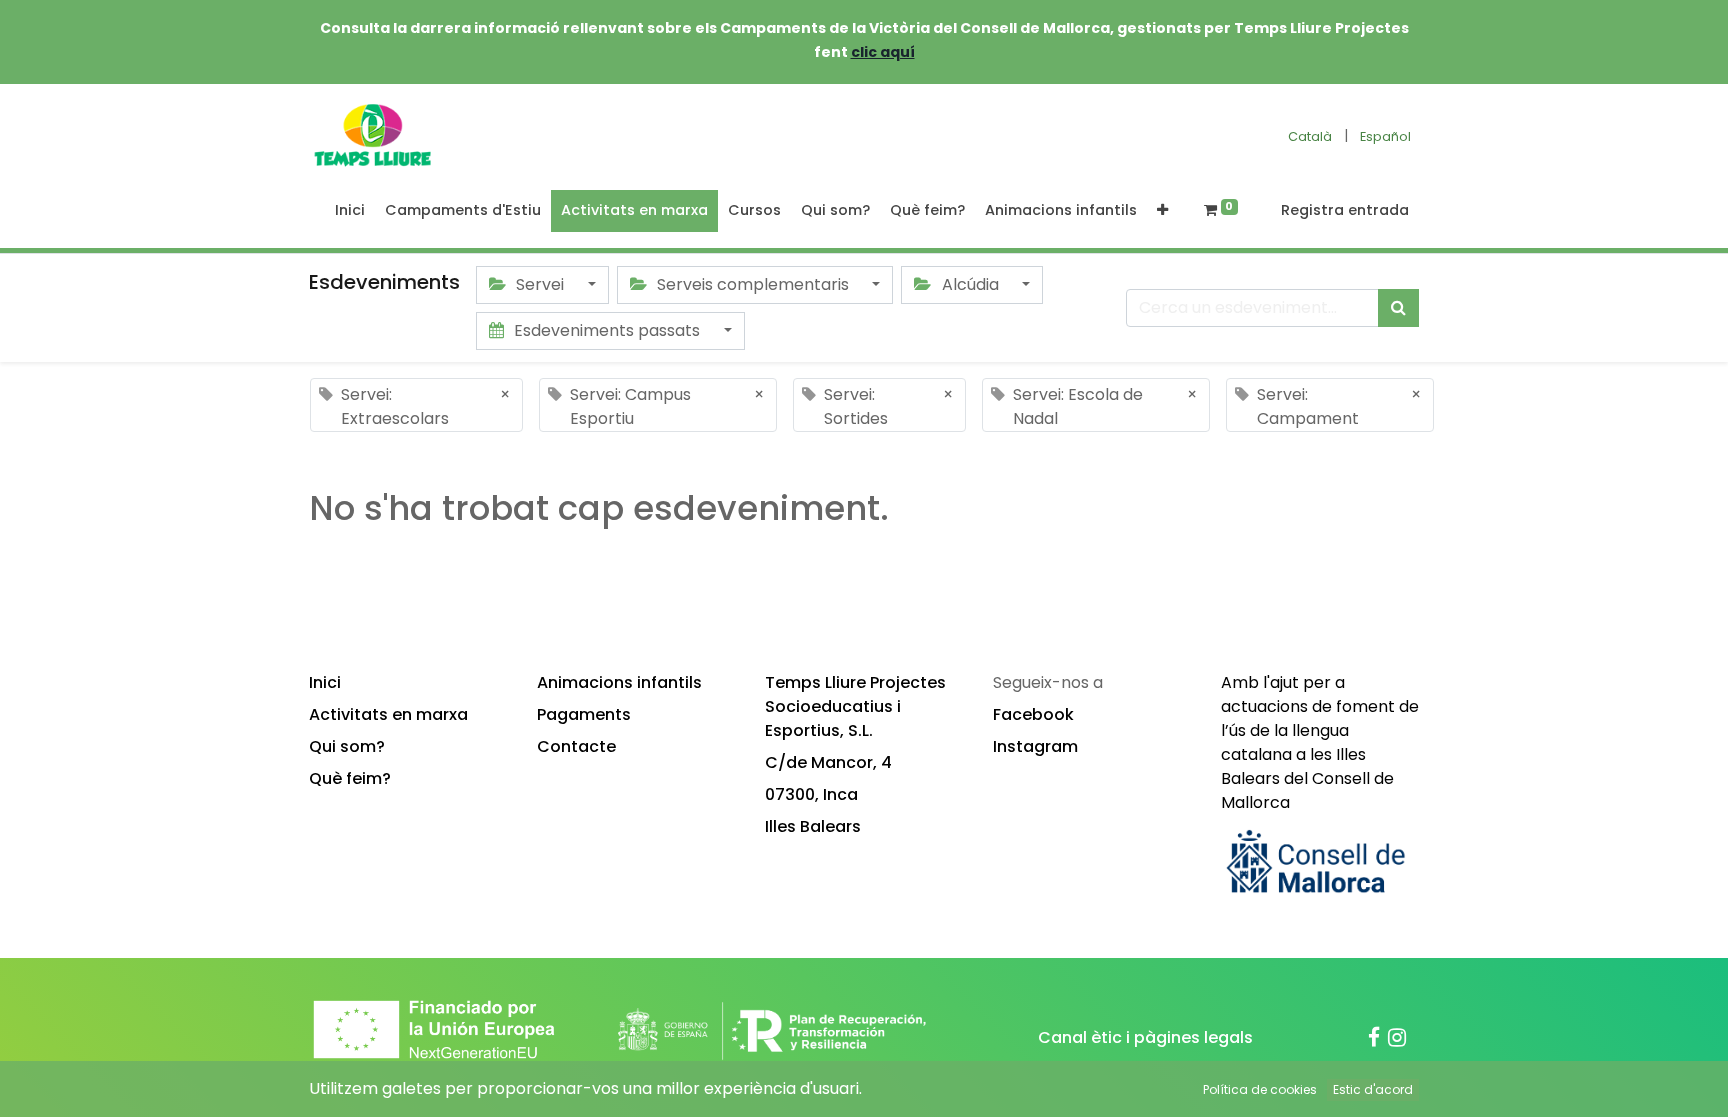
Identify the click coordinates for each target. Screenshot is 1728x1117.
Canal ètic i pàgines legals (1145, 1037)
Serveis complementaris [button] (753, 284)
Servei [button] (540, 284)
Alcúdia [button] (970, 284)
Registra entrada (1345, 210)
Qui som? (347, 746)
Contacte (576, 746)
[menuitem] (350, 211)
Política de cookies (1260, 1089)
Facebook (1033, 714)
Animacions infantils (619, 682)
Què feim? (350, 778)
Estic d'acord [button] (1373, 1089)
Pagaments (584, 714)
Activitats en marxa (388, 714)
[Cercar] (1398, 308)
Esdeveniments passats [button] (607, 330)
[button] (1162, 211)
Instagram (1035, 746)
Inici (325, 682)
